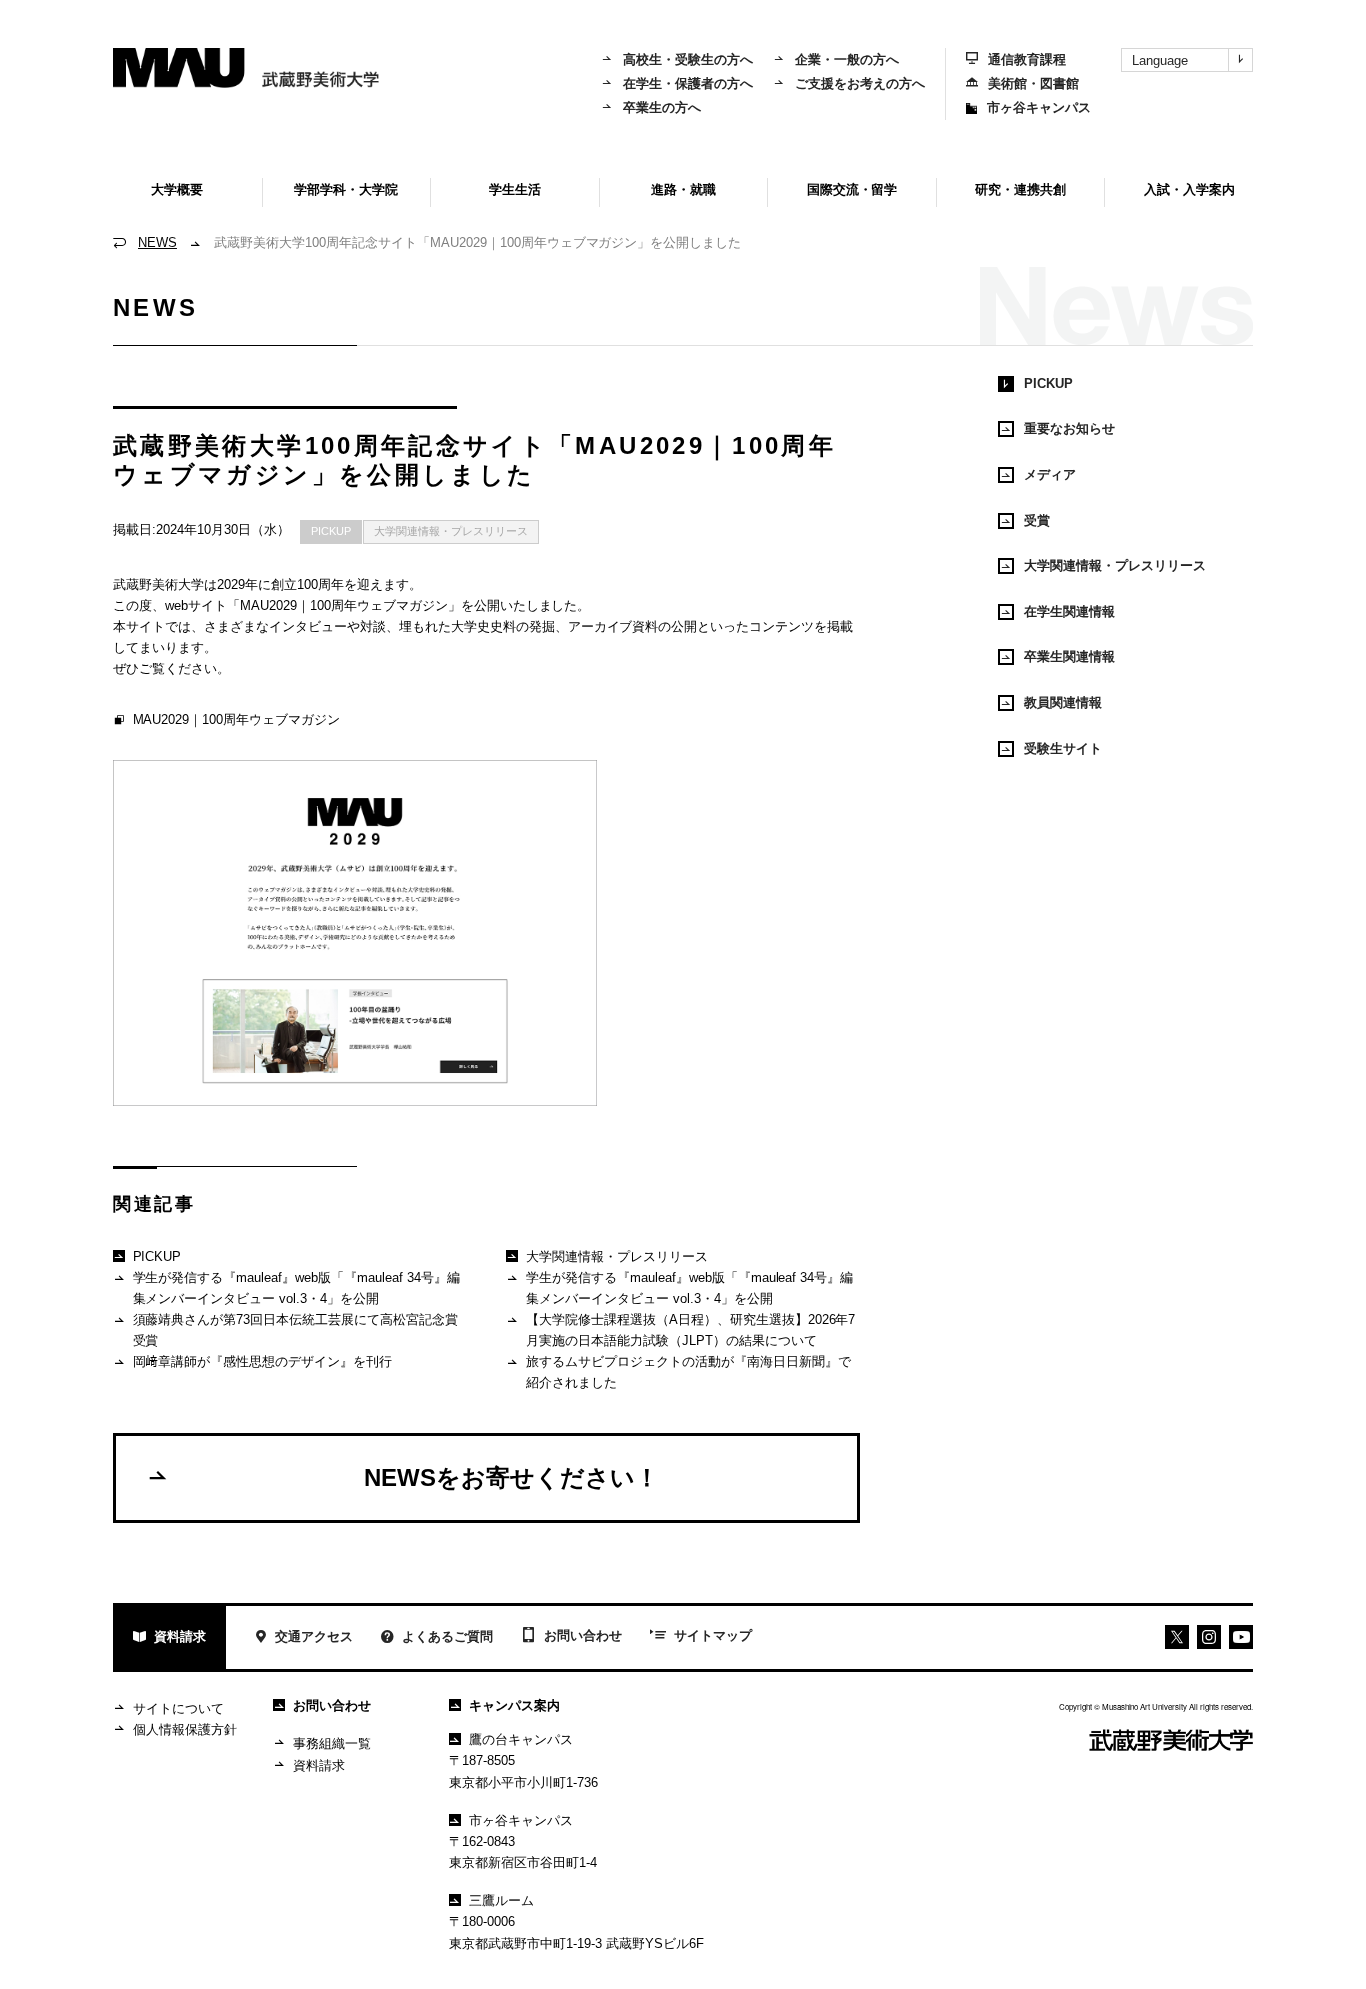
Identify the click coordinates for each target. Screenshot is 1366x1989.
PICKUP (331, 531)
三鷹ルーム (501, 1900)
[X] (1177, 1637)
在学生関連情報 (1069, 611)
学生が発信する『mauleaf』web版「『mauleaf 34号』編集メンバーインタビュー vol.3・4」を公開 (297, 1288)
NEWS (157, 242)
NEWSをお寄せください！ (511, 1477)
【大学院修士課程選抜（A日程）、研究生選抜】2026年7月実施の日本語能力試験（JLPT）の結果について (691, 1330)
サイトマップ (713, 1635)
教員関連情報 (1063, 702)
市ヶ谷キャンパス (1039, 107)
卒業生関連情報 (1069, 656)
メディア (1050, 474)
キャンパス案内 (514, 1705)
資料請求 (180, 1636)
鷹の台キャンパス (521, 1739)
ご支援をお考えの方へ (860, 83)
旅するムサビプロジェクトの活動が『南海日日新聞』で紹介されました (688, 1372)
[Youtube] (1209, 1637)
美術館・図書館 (1033, 83)
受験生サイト (1063, 748)
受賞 (1037, 520)
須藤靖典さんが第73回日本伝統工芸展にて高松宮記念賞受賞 (296, 1330)
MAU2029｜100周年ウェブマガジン (237, 719)
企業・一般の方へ (847, 59)
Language (1160, 60)
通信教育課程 (1027, 59)
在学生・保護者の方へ (688, 83)
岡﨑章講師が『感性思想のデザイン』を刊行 (263, 1361)
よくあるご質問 (447, 1636)
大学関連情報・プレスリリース (451, 531)
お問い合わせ (583, 1635)
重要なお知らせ (1069, 428)
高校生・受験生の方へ (688, 59)
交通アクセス (314, 1636)
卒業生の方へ (662, 107)
